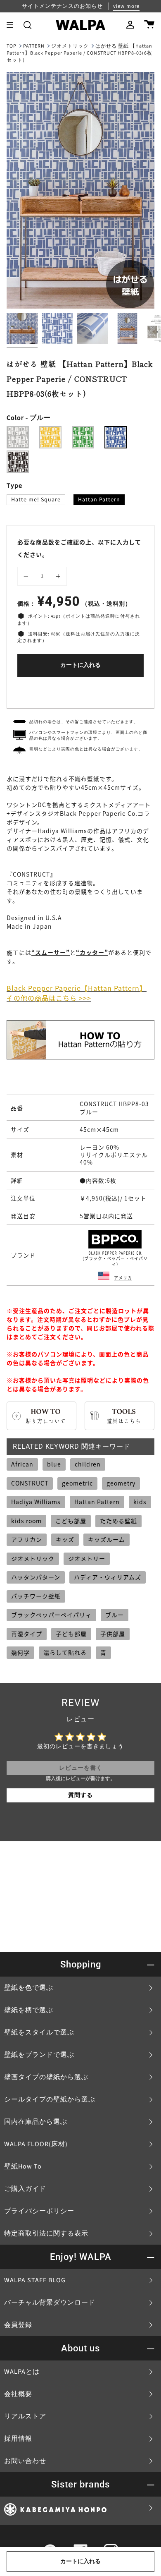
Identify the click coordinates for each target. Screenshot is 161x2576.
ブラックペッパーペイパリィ (51, 1615)
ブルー (115, 1615)
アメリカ (123, 1278)
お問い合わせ (25, 2461)
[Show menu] (13, 25)
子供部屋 (113, 1634)
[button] (27, 25)
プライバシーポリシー (39, 2211)
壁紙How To (23, 2166)
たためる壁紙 (118, 1521)
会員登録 (18, 2325)
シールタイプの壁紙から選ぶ (50, 2099)
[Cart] (149, 25)
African (22, 1464)
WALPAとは (22, 2372)
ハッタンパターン (36, 1577)
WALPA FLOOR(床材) (36, 2144)
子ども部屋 (71, 1634)
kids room (26, 1521)
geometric (77, 1483)
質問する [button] (80, 1795)
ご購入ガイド (25, 2189)
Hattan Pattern (99, 500)
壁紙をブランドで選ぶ (39, 2055)
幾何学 (20, 1652)
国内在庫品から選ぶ (36, 2122)
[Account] (130, 25)
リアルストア (25, 2416)
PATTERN (34, 46)
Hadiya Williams (36, 1502)
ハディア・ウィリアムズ (108, 1577)
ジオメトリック (70, 46)
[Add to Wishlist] (80, 691)
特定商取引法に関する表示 (46, 2233)
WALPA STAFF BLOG (35, 2280)
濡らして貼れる (65, 1652)
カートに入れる (80, 665)
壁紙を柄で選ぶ (29, 2010)
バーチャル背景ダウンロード (50, 2303)
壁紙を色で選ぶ (29, 1988)
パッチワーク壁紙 (36, 1596)
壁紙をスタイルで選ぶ (39, 2032)
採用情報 (18, 2439)
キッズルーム (107, 1539)
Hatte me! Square (36, 500)
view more (126, 6)
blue (54, 1464)
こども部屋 (71, 1521)
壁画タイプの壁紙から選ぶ (46, 2077)
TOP (12, 46)
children (88, 1464)
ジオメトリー (87, 1558)
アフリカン (27, 1539)
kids (140, 1502)
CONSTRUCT (30, 1483)
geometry (121, 1483)
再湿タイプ (27, 1634)
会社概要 (18, 2394)
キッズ (65, 1539)
